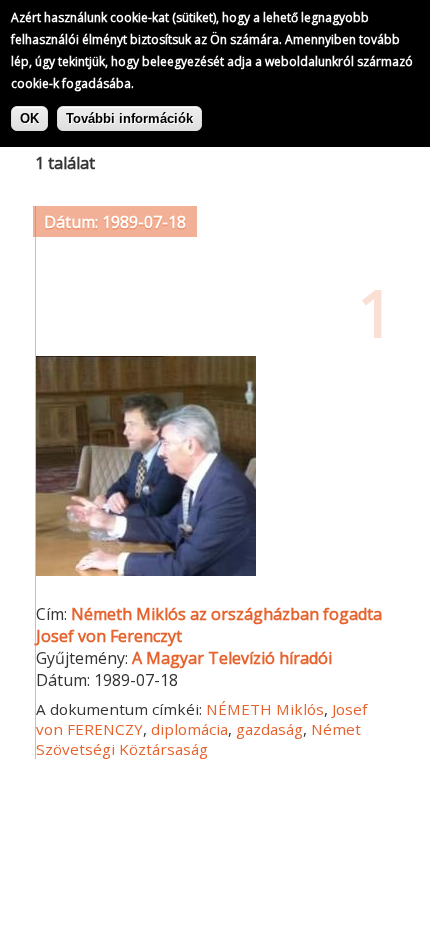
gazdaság (269, 729)
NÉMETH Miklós (265, 709)
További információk (129, 118)
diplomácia (189, 729)
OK (29, 118)
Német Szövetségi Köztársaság (198, 739)
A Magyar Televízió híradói (232, 658)
